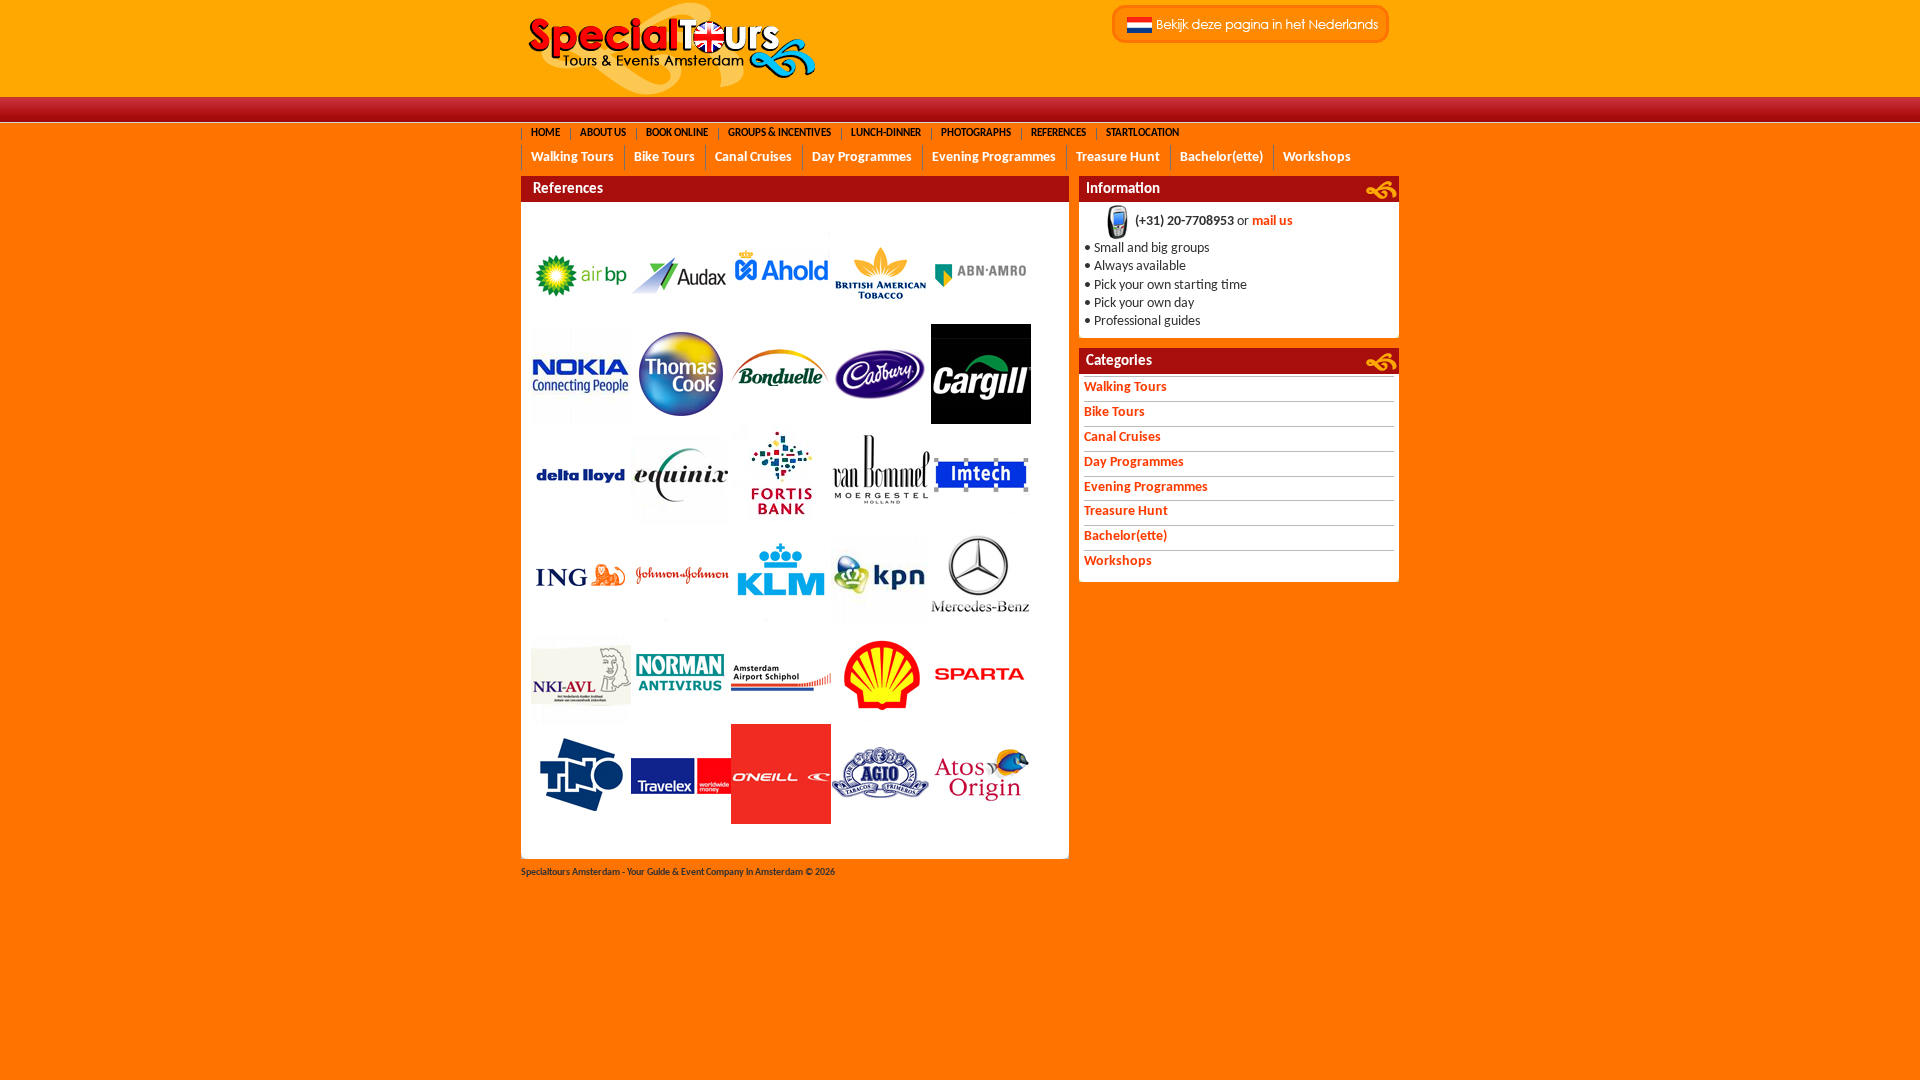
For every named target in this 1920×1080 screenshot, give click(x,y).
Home (545, 133)
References (1058, 133)
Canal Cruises (753, 157)
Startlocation (1142, 133)
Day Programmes (862, 157)
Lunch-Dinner (886, 133)
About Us (603, 133)
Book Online (677, 133)
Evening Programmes (994, 157)
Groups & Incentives (779, 133)
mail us (1272, 222)
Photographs (976, 133)
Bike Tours (664, 157)
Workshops (1317, 157)
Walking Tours (572, 157)
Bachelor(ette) (1221, 157)
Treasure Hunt (1118, 157)
